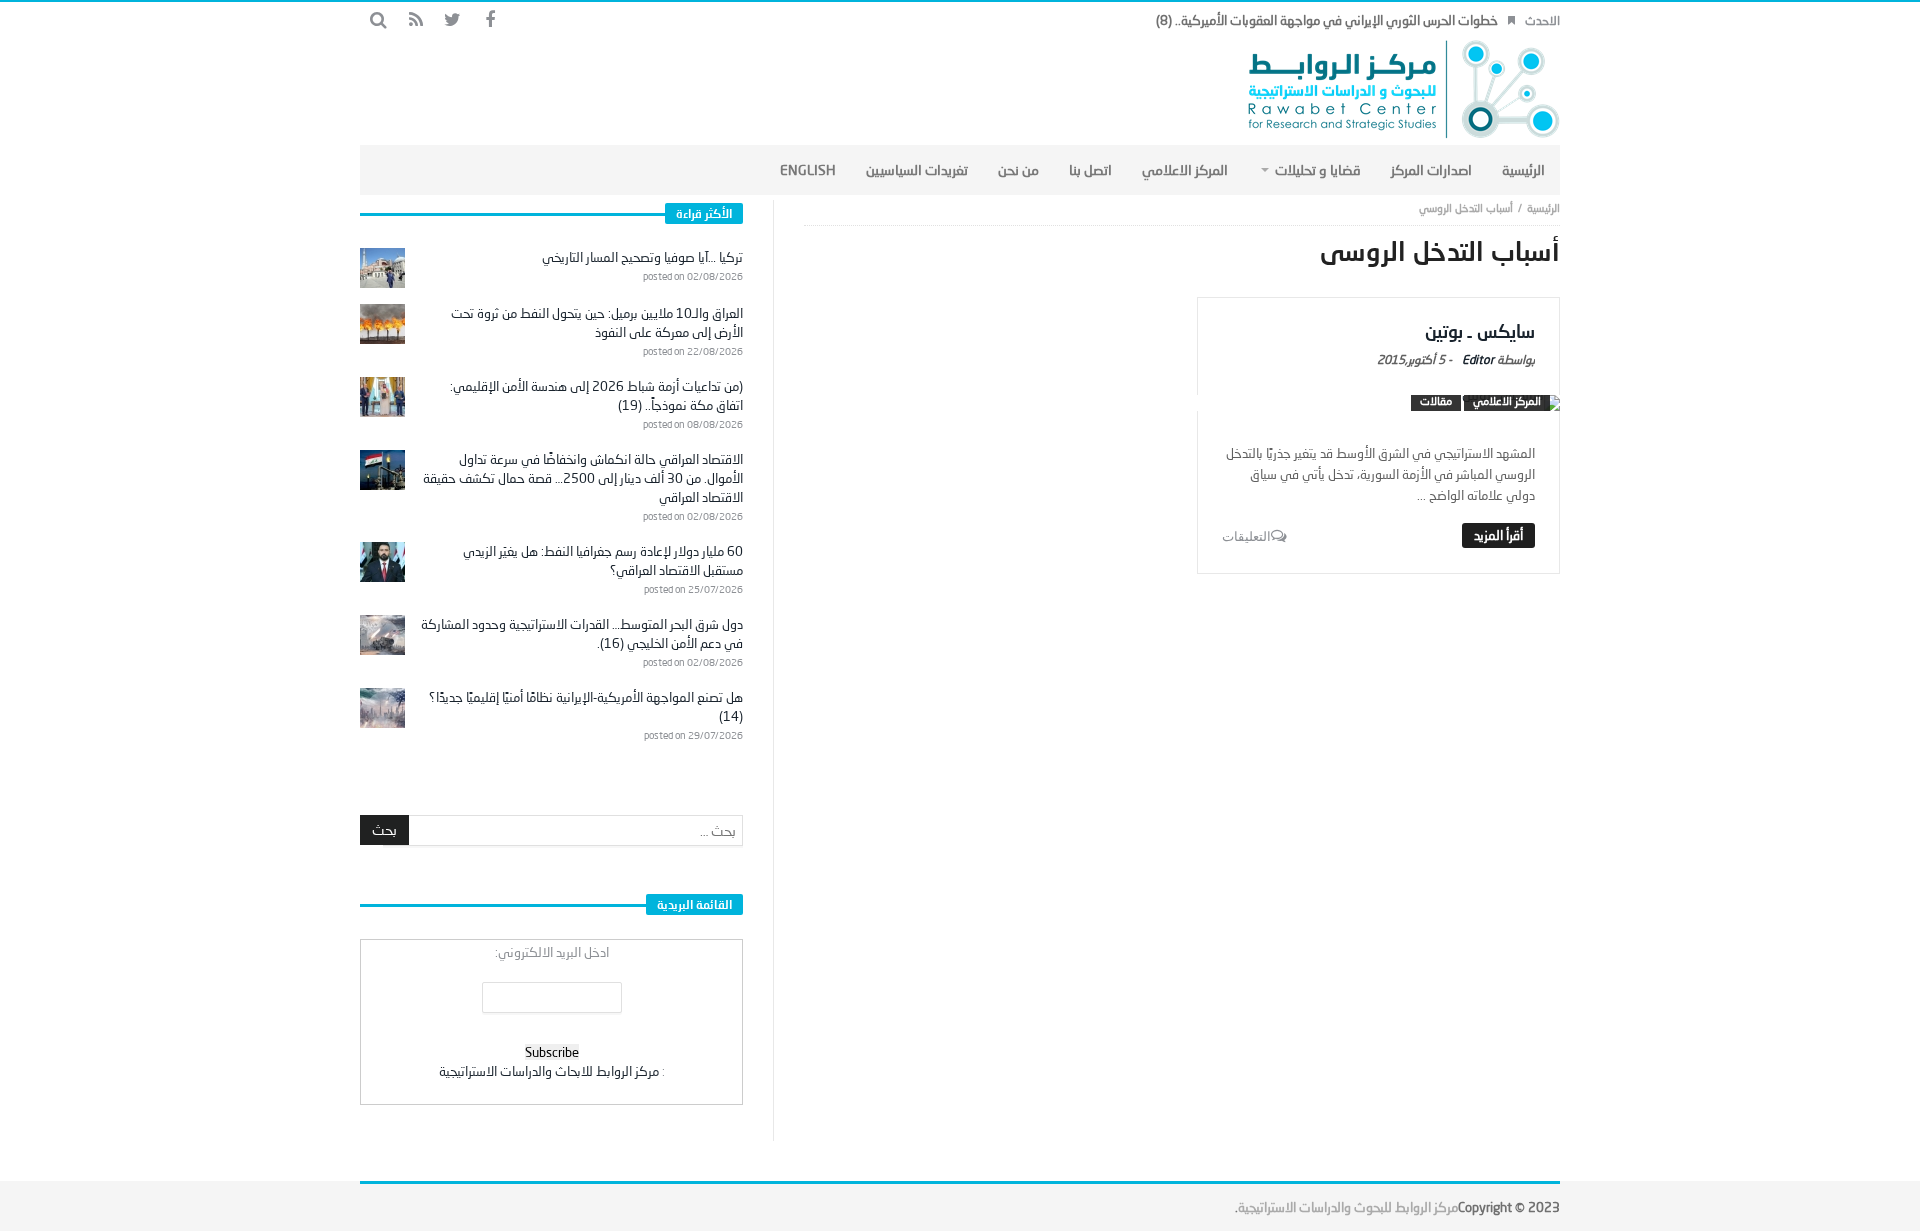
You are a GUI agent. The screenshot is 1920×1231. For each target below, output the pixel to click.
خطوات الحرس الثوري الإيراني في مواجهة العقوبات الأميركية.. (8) (1327, 20)
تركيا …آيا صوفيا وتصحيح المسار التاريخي (642, 257)
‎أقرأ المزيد (1498, 535)
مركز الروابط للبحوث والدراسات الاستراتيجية (1348, 1207)
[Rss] (415, 20)
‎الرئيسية (1543, 207)
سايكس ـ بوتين (1480, 331)
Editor (1478, 359)
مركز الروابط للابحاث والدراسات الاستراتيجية (549, 1071)
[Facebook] (489, 20)
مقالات (1436, 400)
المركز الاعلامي (1507, 400)
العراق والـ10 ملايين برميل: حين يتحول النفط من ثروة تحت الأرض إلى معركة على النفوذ (597, 322)
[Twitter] (452, 20)
